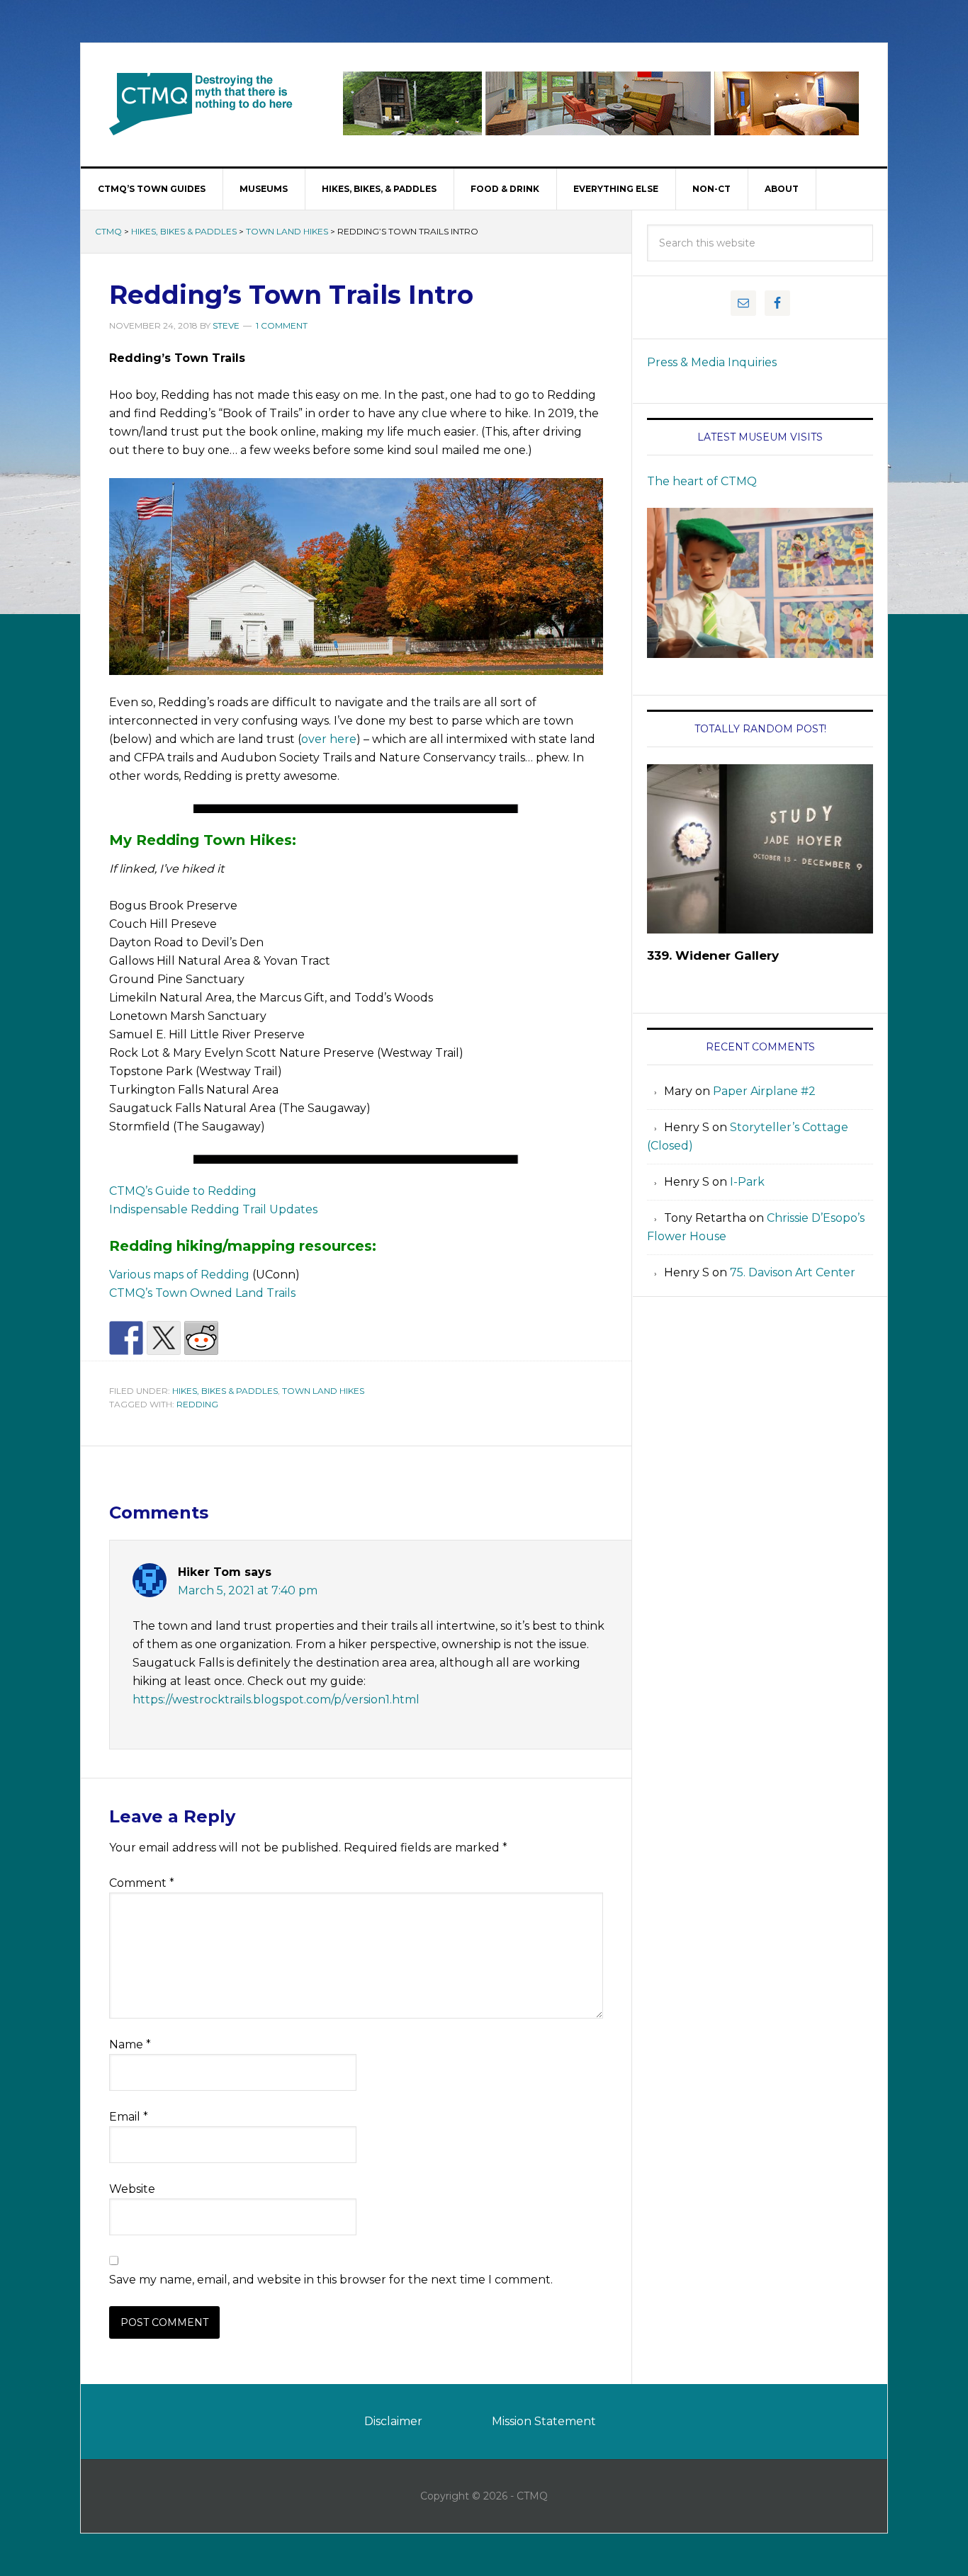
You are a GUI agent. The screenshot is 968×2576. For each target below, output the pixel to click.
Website (132, 2189)
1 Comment (282, 325)
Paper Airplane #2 (764, 1091)
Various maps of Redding (179, 1275)
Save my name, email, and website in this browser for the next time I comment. (331, 2280)
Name (130, 2044)
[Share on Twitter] (164, 1338)
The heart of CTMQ (702, 481)
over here (329, 739)
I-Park (747, 1182)
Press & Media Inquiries (712, 362)
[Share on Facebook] (126, 1338)
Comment (142, 1883)
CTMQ (201, 103)
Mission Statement (544, 2421)
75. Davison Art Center (793, 1272)
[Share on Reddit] (201, 1338)
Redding (197, 1404)
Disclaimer (393, 2421)
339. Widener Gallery (713, 955)
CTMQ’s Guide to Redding (183, 1191)
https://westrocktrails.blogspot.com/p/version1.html (276, 1700)
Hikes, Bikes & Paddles (184, 231)
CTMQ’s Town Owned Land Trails (202, 1293)
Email (129, 2117)
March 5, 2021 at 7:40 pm (248, 1590)
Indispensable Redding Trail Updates (213, 1209)
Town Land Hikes (287, 231)
